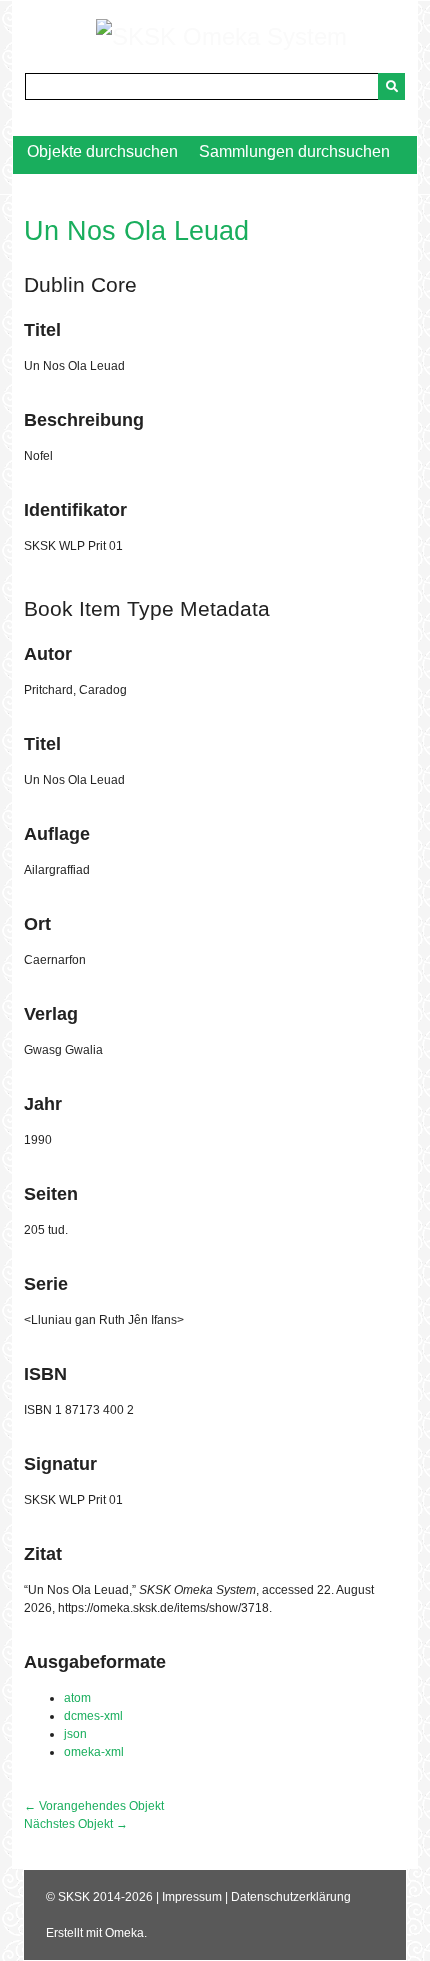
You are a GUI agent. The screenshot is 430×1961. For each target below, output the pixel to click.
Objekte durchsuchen (102, 151)
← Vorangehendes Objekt (94, 1806)
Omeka (124, 1933)
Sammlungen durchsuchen (294, 151)
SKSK (74, 1897)
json (75, 1734)
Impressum (192, 1897)
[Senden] (391, 86)
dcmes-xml (93, 1716)
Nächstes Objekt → (76, 1824)
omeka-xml (94, 1752)
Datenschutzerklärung (291, 1897)
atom (77, 1698)
